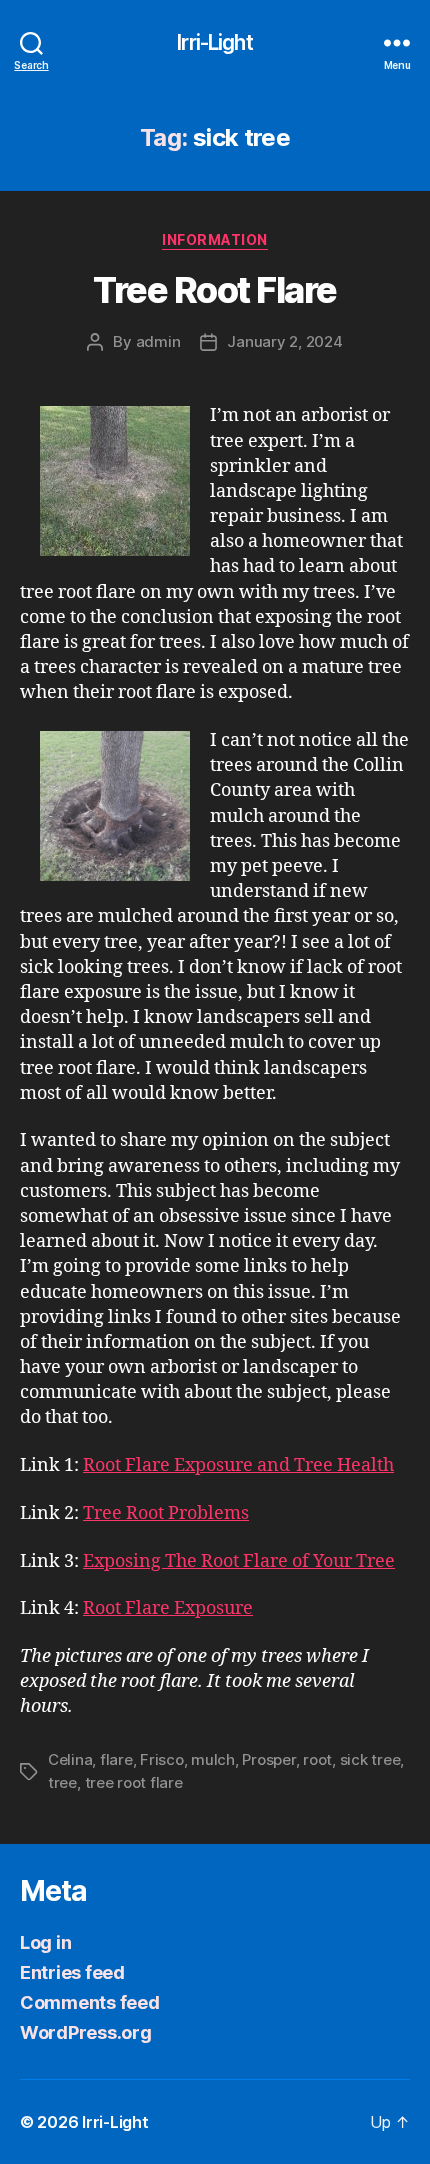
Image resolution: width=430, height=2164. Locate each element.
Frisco (161, 1759)
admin (158, 341)
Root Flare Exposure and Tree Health (238, 1465)
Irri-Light (214, 42)
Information (215, 239)
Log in (45, 1942)
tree (62, 1782)
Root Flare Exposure (168, 1608)
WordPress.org (86, 2032)
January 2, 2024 (284, 341)
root (317, 1759)
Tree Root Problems (166, 1513)
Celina (70, 1759)
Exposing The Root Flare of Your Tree (239, 1561)
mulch (213, 1759)
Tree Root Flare (215, 290)
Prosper (268, 1759)
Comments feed (90, 2002)
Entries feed (72, 1972)
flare (116, 1759)
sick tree (370, 1759)
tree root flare (134, 1782)
